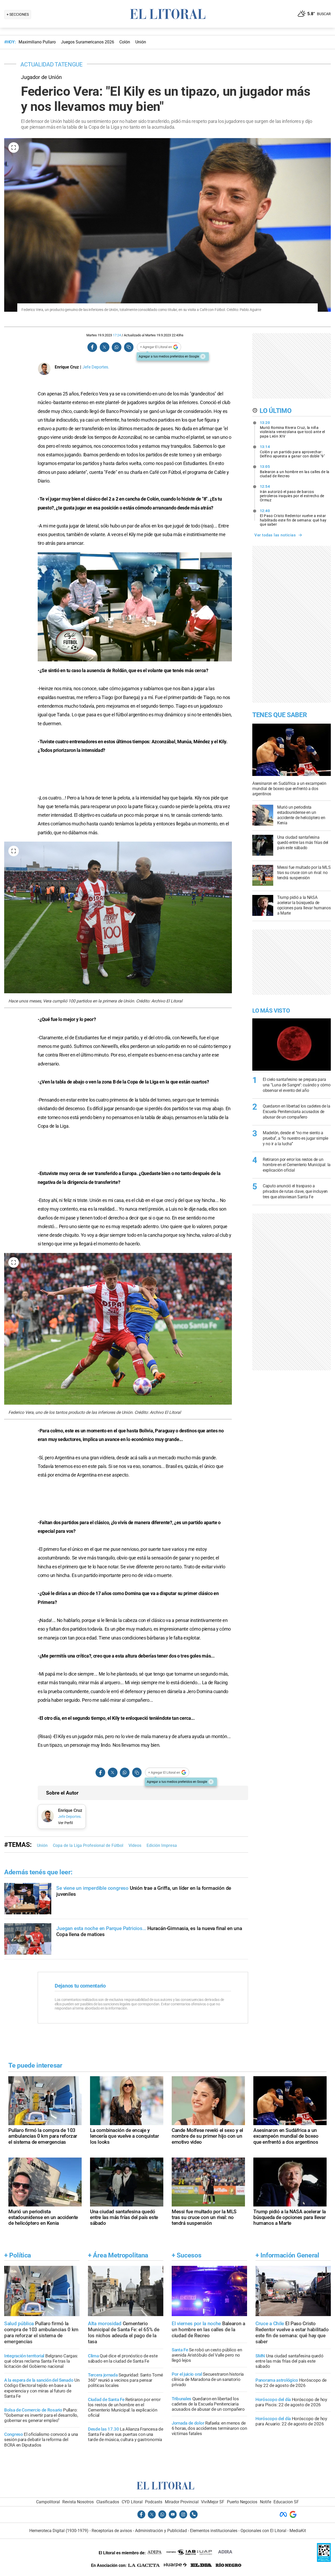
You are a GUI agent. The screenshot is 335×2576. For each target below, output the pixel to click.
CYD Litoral (132, 2502)
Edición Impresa (162, 1845)
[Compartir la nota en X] (104, 347)
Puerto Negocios (242, 2502)
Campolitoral (48, 2502)
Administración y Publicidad (161, 2531)
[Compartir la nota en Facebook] (92, 347)
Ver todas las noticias (275, 535)
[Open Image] (14, 147)
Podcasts (154, 2502)
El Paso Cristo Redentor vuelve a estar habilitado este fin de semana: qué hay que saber (293, 518)
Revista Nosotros (78, 2502)
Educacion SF (286, 2502)
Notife (266, 2502)
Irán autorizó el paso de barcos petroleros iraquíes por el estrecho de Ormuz (292, 493)
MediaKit (298, 2531)
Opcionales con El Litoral (263, 2531)
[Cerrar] (203, 356)
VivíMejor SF (213, 2502)
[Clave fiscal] (324, 2560)
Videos (135, 1845)
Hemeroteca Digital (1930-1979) (59, 2531)
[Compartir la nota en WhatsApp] (116, 347)
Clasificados (108, 2502)
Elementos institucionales (214, 2531)
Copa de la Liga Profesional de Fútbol (88, 1845)
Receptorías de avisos (112, 2531)
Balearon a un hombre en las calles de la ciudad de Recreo (295, 471)
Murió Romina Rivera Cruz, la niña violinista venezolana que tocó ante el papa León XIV (292, 429)
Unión (42, 1845)
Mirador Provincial (182, 2502)
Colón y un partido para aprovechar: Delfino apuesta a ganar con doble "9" (292, 451)
